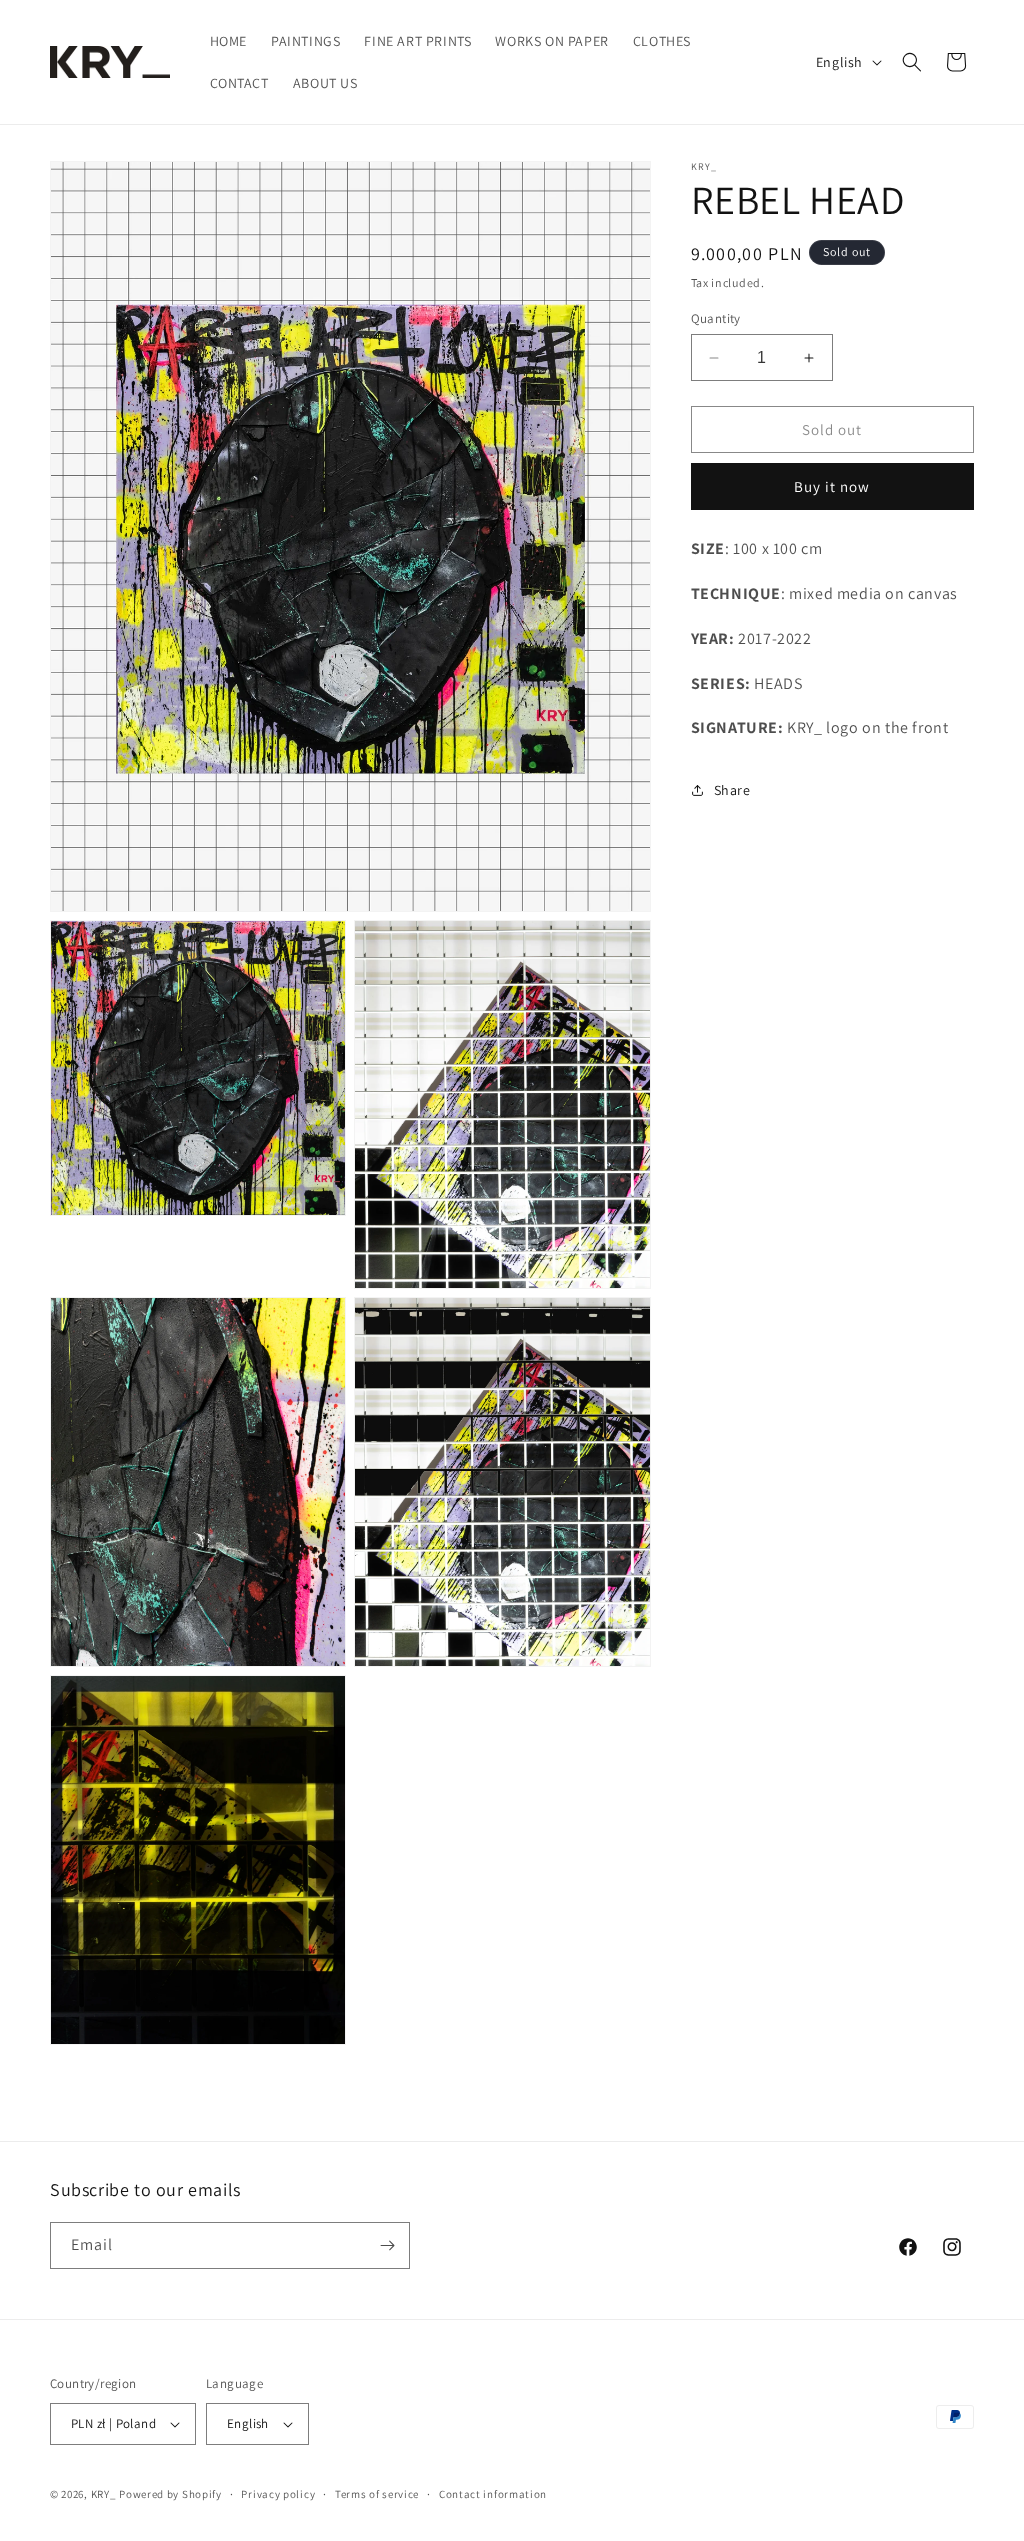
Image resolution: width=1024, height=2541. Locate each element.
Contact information (493, 2494)
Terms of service (377, 2494)
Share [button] (732, 790)
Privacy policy (278, 2494)
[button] (912, 62)
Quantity (716, 318)
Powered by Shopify (170, 2494)
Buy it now (832, 486)
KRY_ (104, 2494)
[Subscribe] (387, 2245)
